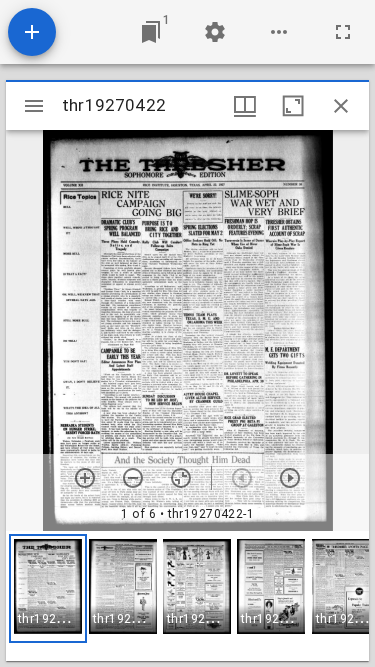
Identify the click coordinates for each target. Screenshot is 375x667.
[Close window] (341, 106)
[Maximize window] (293, 106)
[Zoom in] (85, 478)
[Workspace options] (279, 32)
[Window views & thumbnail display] (245, 106)
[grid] (187, 596)
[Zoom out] (133, 478)
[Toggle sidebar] (34, 106)
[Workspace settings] (215, 32)
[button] (48, 588)
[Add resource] (32, 32)
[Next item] (290, 478)
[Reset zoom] (181, 478)
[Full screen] (343, 32)
